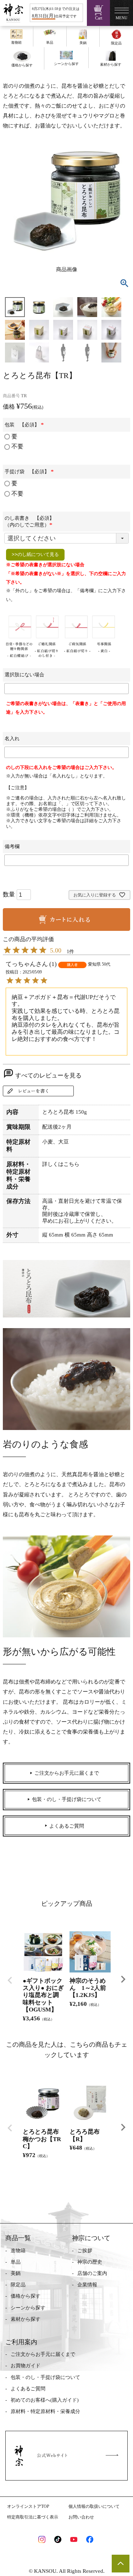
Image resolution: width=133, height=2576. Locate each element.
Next (123, 1979)
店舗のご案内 (92, 2273)
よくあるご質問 (28, 2389)
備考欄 (12, 847)
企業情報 (87, 2285)
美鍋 (16, 2273)
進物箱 (18, 2251)
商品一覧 (18, 2238)
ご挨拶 (85, 2251)
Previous (10, 1980)
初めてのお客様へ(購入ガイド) (45, 2400)
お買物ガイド (26, 2366)
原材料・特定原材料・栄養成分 (45, 2411)
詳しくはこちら (61, 1164)
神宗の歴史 (90, 2262)
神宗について (91, 2238)
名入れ (12, 739)
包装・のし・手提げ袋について (45, 2377)
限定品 (18, 2285)
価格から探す (26, 2296)
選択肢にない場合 (24, 675)
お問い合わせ (81, 2517)
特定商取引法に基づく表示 (33, 2517)
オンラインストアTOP (28, 2506)
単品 (16, 2262)
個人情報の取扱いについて (94, 2506)
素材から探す (26, 2319)
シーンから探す (28, 2308)
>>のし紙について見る (35, 554)
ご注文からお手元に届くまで (43, 2354)
